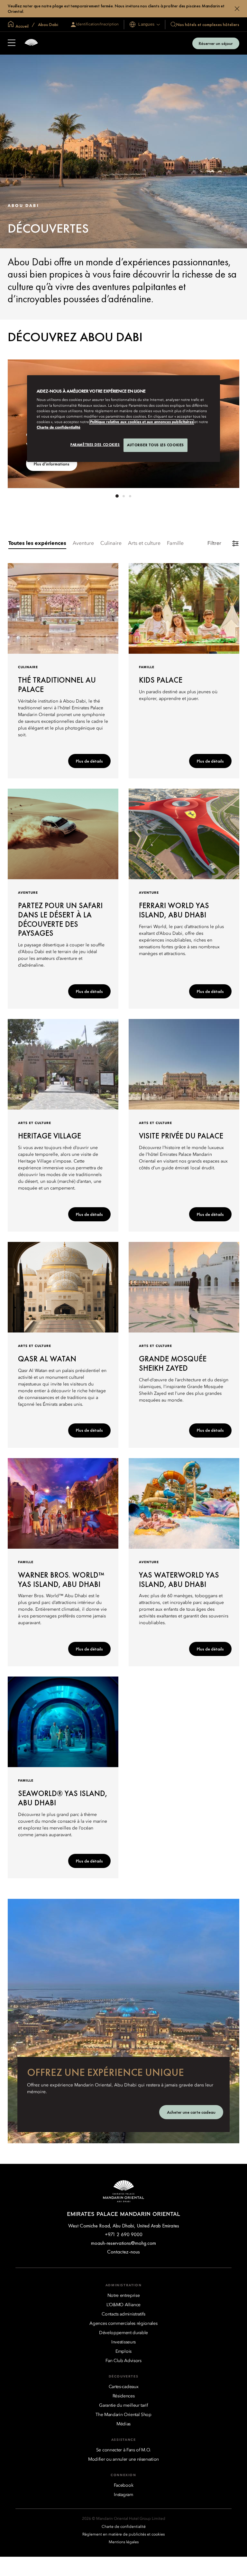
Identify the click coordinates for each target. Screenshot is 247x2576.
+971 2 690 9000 (124, 2234)
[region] (123, 419)
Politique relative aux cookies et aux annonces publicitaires (142, 422)
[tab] (37, 544)
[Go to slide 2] (123, 496)
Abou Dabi (48, 24)
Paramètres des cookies (95, 445)
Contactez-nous (123, 2252)
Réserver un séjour (216, 43)
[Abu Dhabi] (31, 43)
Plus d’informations (52, 464)
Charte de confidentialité (59, 428)
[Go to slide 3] (130, 496)
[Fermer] (237, 9)
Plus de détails (89, 761)
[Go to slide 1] (117, 496)
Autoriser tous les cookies (156, 445)
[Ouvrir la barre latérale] (12, 43)
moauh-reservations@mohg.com (123, 2243)
